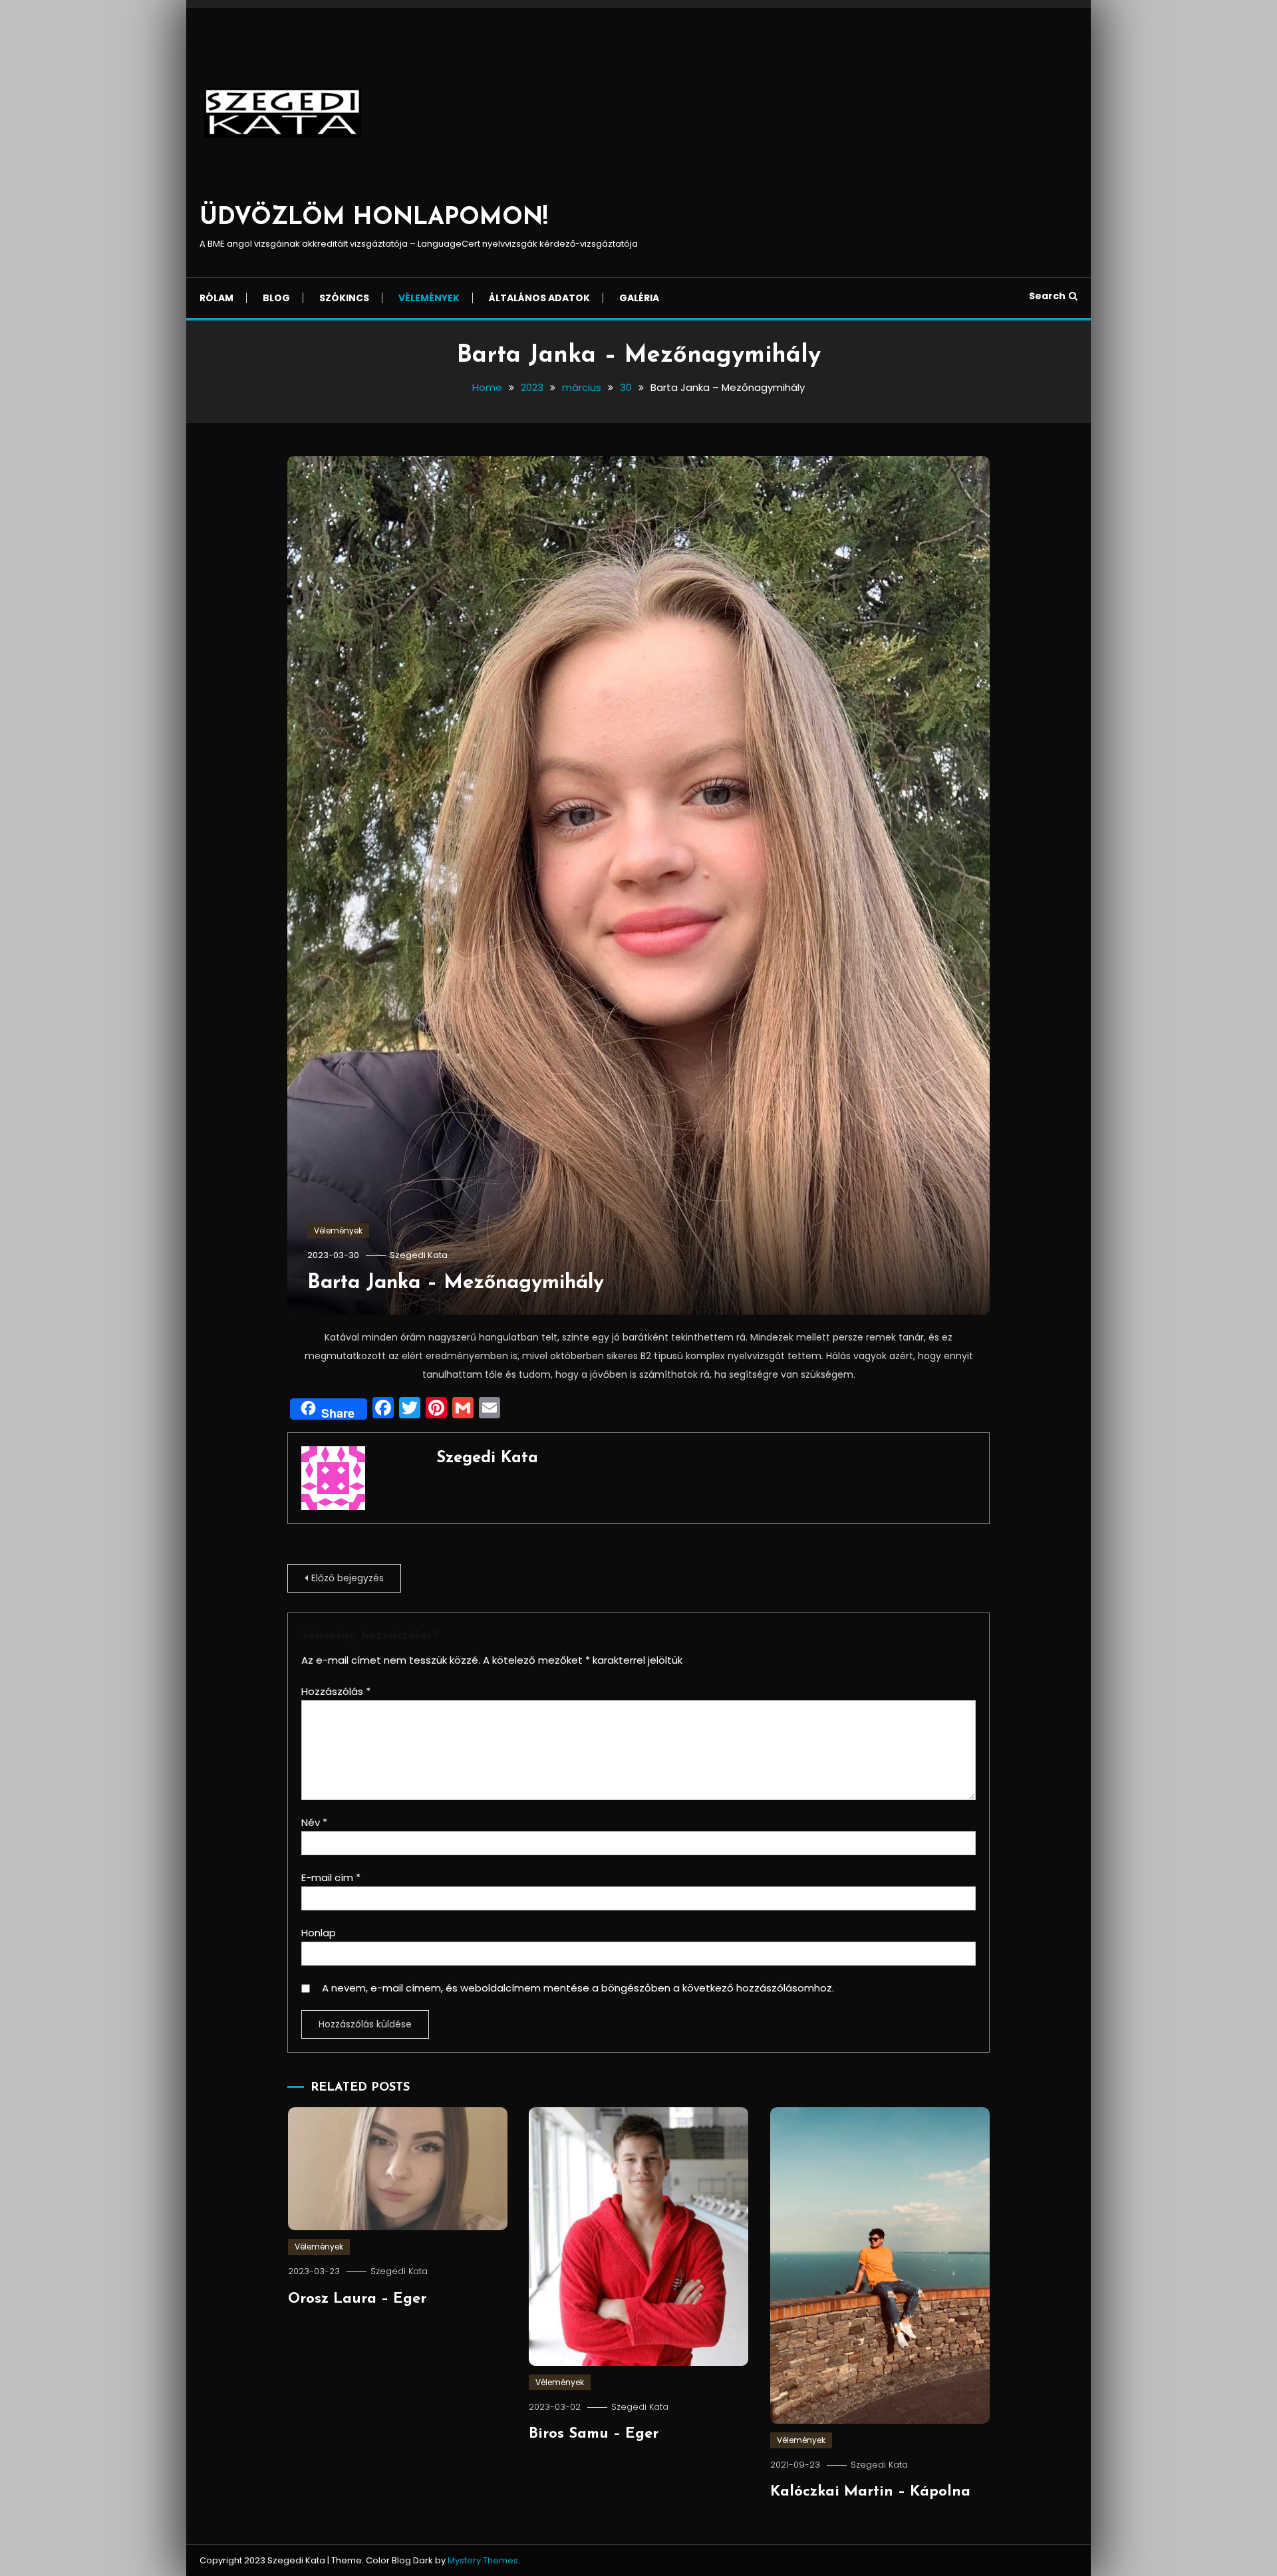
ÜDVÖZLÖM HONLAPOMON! (374, 218)
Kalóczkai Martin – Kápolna (870, 2492)
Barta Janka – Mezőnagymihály (456, 1283)
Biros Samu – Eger (594, 2434)
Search (1047, 296)
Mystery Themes (483, 2560)
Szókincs (344, 298)
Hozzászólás (336, 1691)
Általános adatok (539, 298)
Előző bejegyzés (348, 1578)
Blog (276, 298)
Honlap (319, 1933)
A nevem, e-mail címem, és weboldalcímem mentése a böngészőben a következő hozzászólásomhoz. (578, 1988)
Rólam (216, 298)
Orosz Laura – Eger (357, 2299)
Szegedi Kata (419, 1255)
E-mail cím (331, 1877)
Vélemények (429, 298)
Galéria (639, 298)
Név (314, 1822)
